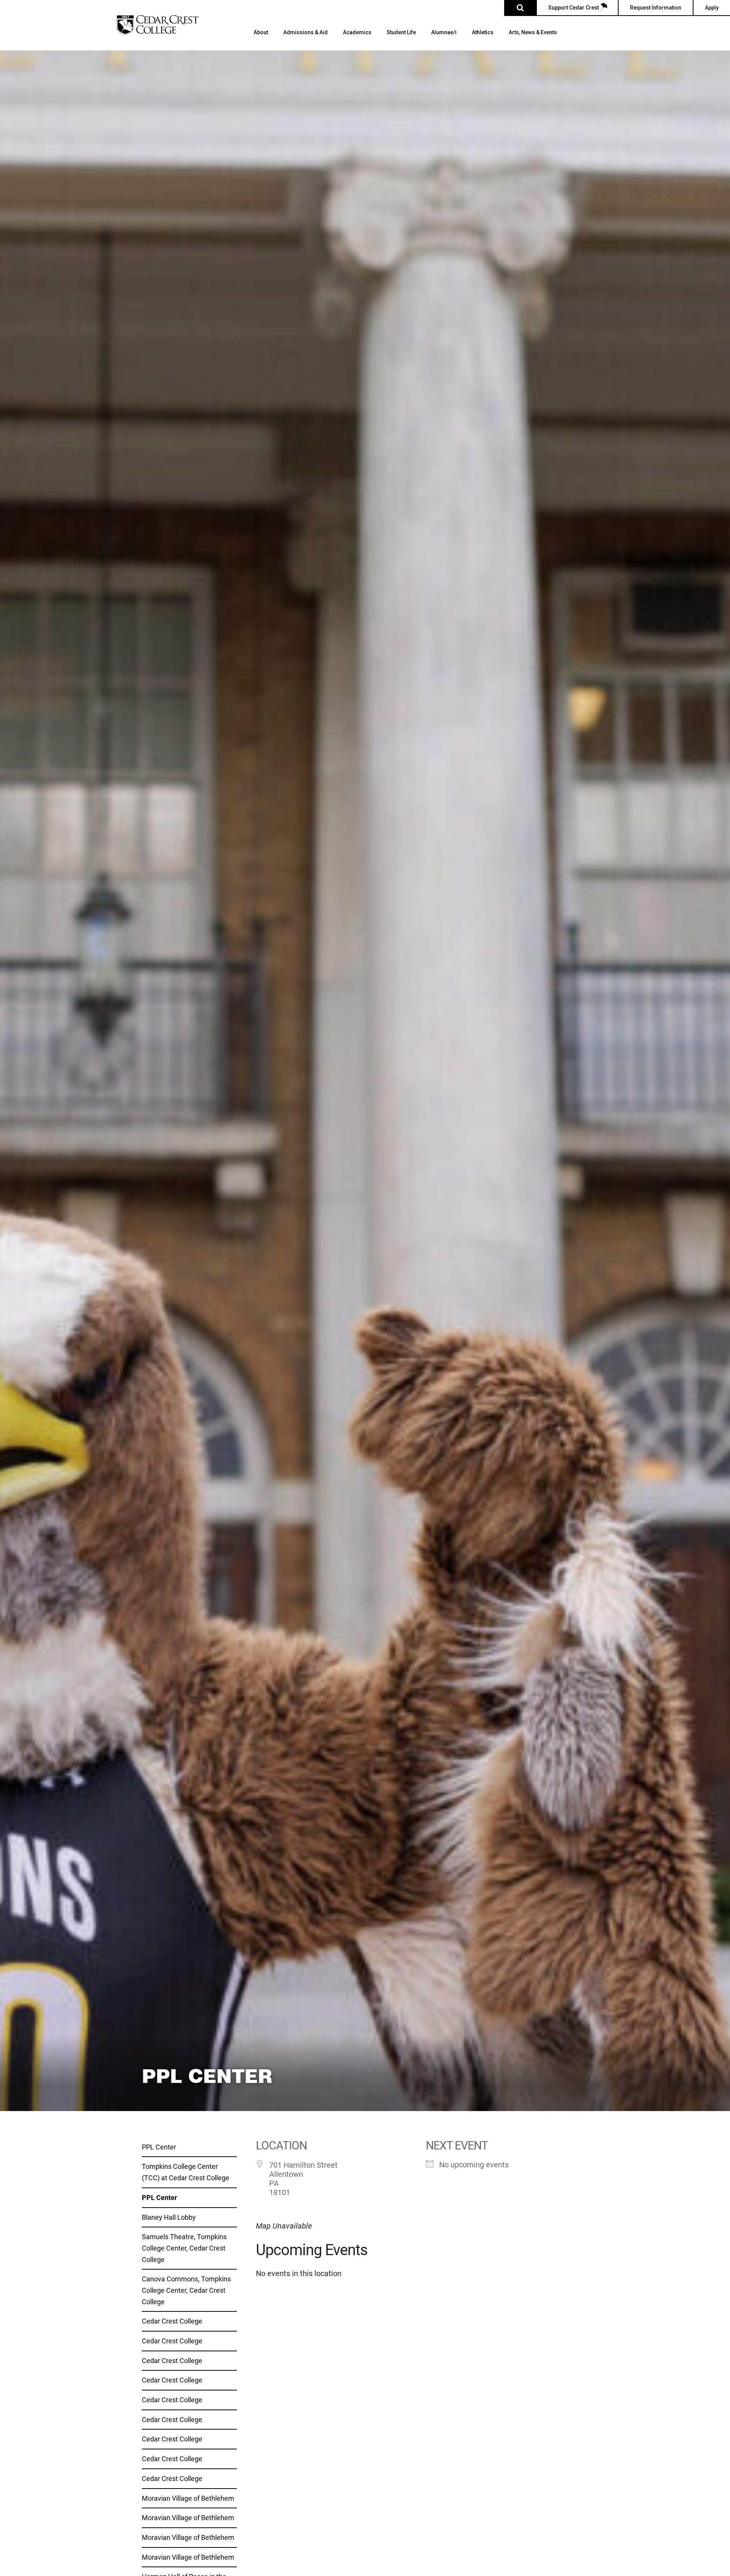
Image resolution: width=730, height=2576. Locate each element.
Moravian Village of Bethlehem (188, 2498)
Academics (357, 33)
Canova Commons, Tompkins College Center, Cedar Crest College (186, 2290)
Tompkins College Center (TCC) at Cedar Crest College (186, 2172)
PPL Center (159, 2147)
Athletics (483, 33)
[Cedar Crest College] (158, 25)
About (261, 33)
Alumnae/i (444, 33)
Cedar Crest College (172, 2321)
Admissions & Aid (305, 33)
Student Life (401, 33)
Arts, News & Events (533, 33)
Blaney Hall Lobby (169, 2217)
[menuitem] (261, 40)
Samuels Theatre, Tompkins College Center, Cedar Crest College (184, 2248)
